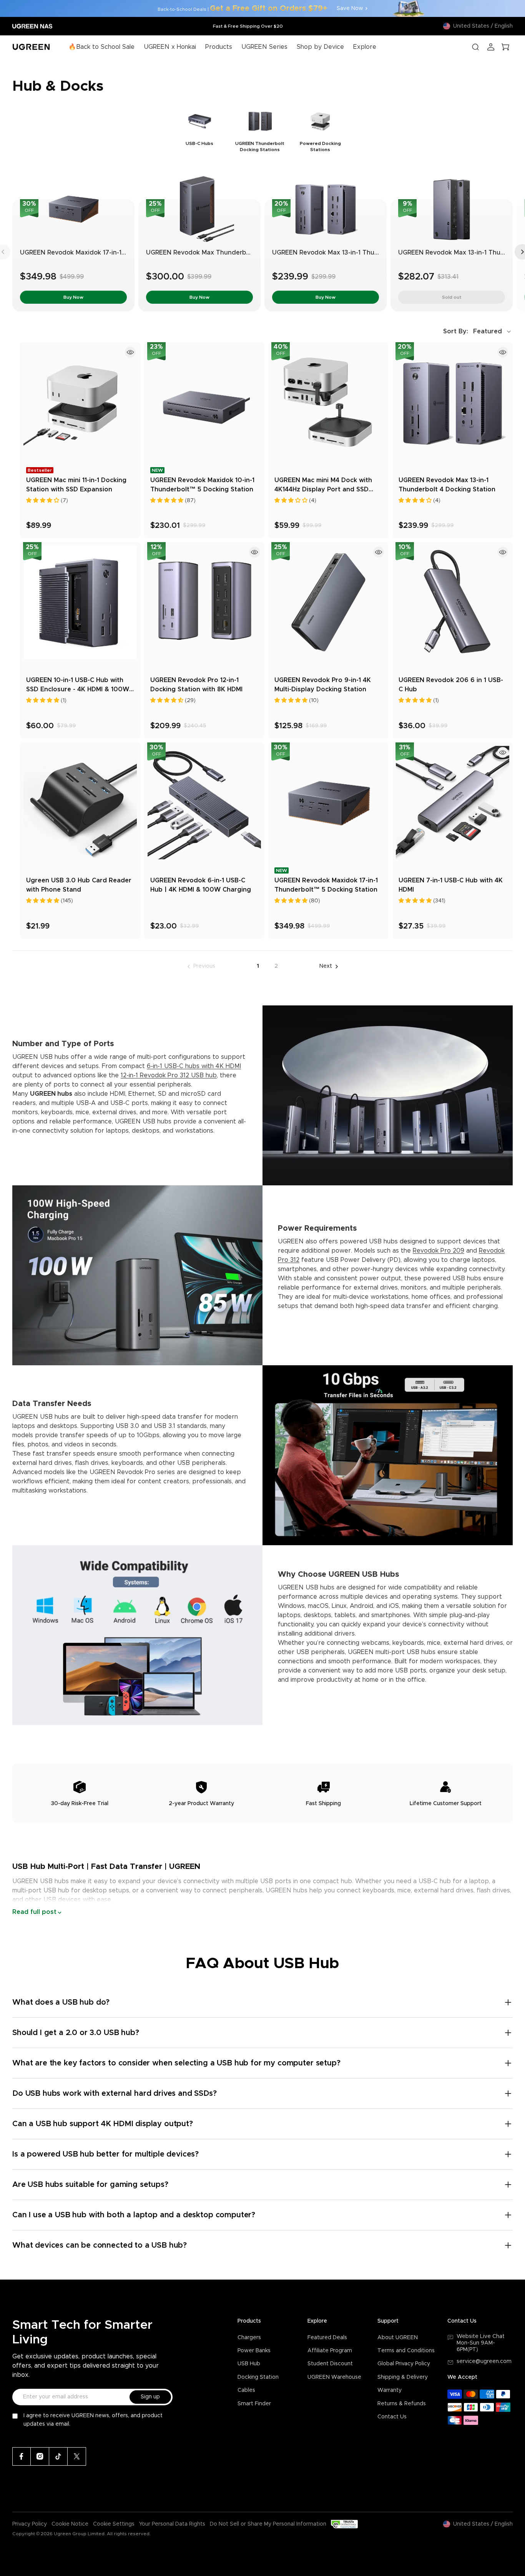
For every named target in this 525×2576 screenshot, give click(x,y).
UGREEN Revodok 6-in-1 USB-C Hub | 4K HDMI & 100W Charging (201, 885)
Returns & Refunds (402, 2404)
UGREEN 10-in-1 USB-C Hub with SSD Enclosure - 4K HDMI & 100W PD (78, 686)
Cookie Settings (114, 2524)
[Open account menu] (491, 47)
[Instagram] (40, 2456)
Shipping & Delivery (403, 2377)
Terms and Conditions (406, 2351)
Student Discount (330, 2364)
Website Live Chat (481, 2336)
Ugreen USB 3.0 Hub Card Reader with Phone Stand (79, 885)
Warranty (390, 2390)
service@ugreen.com (484, 2361)
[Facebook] (22, 2456)
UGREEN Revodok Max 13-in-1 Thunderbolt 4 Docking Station (365, 253)
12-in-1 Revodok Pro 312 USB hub (169, 1075)
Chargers (249, 2338)
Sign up (150, 2397)
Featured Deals (327, 2338)
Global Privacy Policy (404, 2364)
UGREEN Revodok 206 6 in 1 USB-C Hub (451, 685)
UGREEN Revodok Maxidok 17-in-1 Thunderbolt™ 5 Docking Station (122, 253)
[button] (478, 331)
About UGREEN (398, 2338)
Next (326, 966)
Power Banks (254, 2351)
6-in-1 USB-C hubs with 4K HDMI (194, 1066)
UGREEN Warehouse (334, 2377)
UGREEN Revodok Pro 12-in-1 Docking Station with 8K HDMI (196, 685)
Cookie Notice (70, 2524)
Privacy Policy (30, 2524)
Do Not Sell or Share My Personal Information (268, 2524)
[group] (200, 130)
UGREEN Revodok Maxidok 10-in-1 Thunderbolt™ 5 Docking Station (202, 485)
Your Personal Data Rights (172, 2524)
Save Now (350, 8)
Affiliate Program (330, 2351)
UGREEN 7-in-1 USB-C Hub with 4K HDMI (451, 885)
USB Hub (249, 2364)
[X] (77, 2456)
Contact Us (392, 2417)
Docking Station (258, 2377)
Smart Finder (254, 2404)
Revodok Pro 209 (439, 1251)
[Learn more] (130, 352)
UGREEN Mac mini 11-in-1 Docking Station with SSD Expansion (76, 485)
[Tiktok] (58, 2456)
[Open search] (475, 47)
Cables (246, 2390)
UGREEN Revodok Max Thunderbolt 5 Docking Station (228, 253)
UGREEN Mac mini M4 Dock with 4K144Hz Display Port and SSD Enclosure (323, 486)
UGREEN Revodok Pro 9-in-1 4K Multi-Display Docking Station (323, 685)
